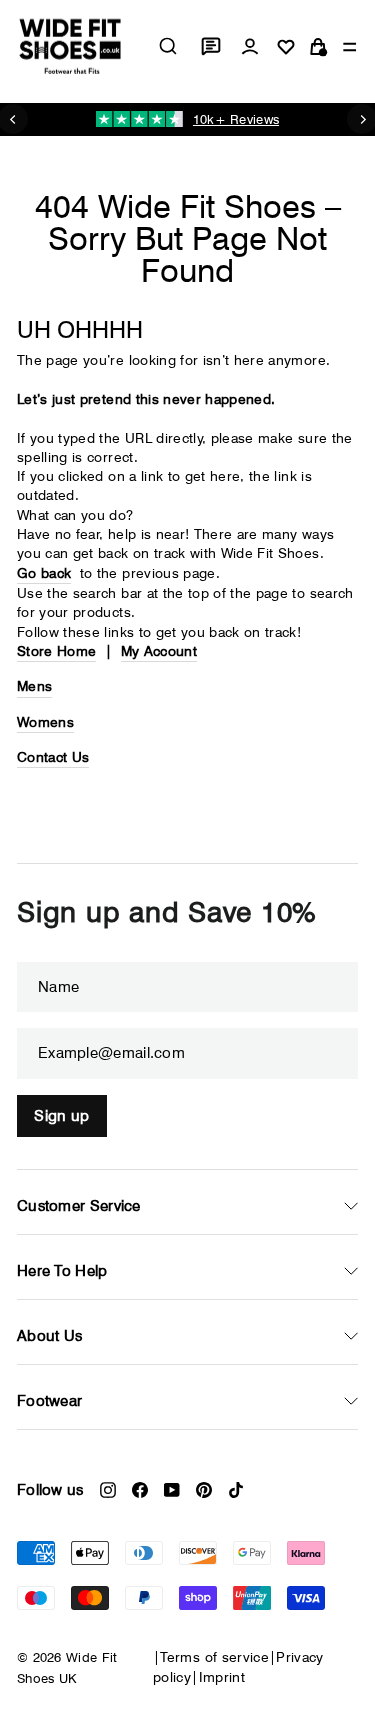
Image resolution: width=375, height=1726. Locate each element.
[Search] (168, 46)
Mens (34, 686)
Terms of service (214, 1657)
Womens (45, 722)
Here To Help (62, 1271)
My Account (159, 651)
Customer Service (79, 1206)
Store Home (56, 651)
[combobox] (168, 46)
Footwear (49, 1401)
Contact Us (53, 757)
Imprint (222, 1677)
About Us (49, 1336)
